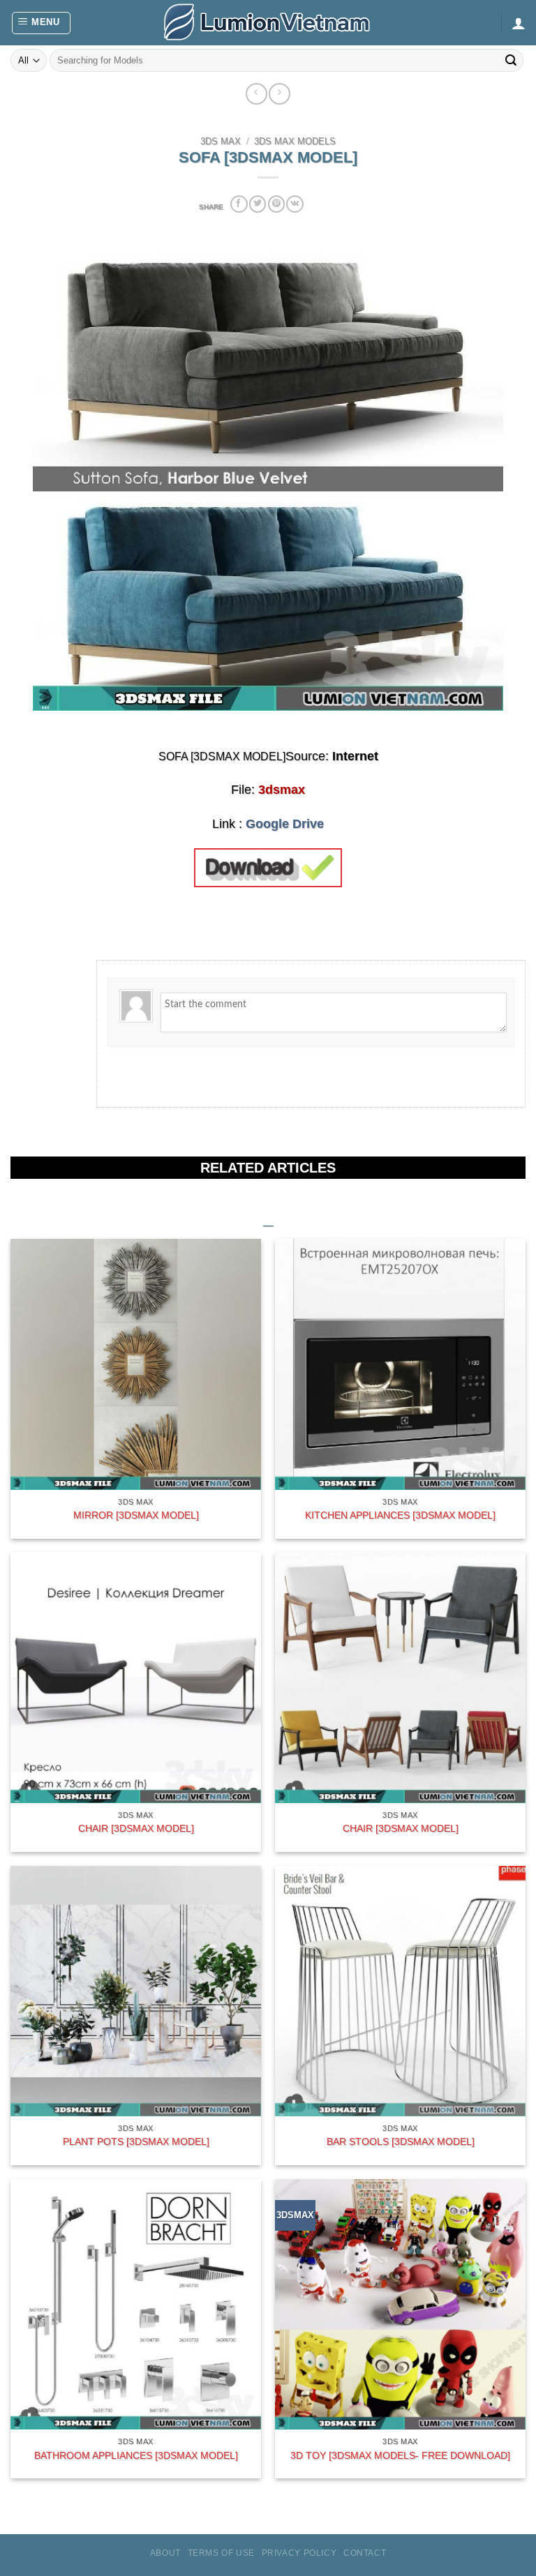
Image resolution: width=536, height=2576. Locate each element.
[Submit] (511, 61)
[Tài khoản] (519, 23)
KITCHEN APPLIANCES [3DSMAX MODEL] (400, 1515)
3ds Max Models (295, 142)
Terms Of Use (221, 2553)
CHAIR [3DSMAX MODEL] (136, 1828)
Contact (365, 2553)
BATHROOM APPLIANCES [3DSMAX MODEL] (136, 2455)
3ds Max (221, 142)
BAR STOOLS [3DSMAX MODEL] (401, 2141)
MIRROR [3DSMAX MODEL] (136, 1515)
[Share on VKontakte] (295, 204)
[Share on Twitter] (258, 204)
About (165, 2553)
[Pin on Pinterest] (276, 204)
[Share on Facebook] (239, 204)
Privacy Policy (299, 2553)
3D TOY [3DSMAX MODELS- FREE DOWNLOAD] (400, 2455)
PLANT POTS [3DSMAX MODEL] (136, 2141)
